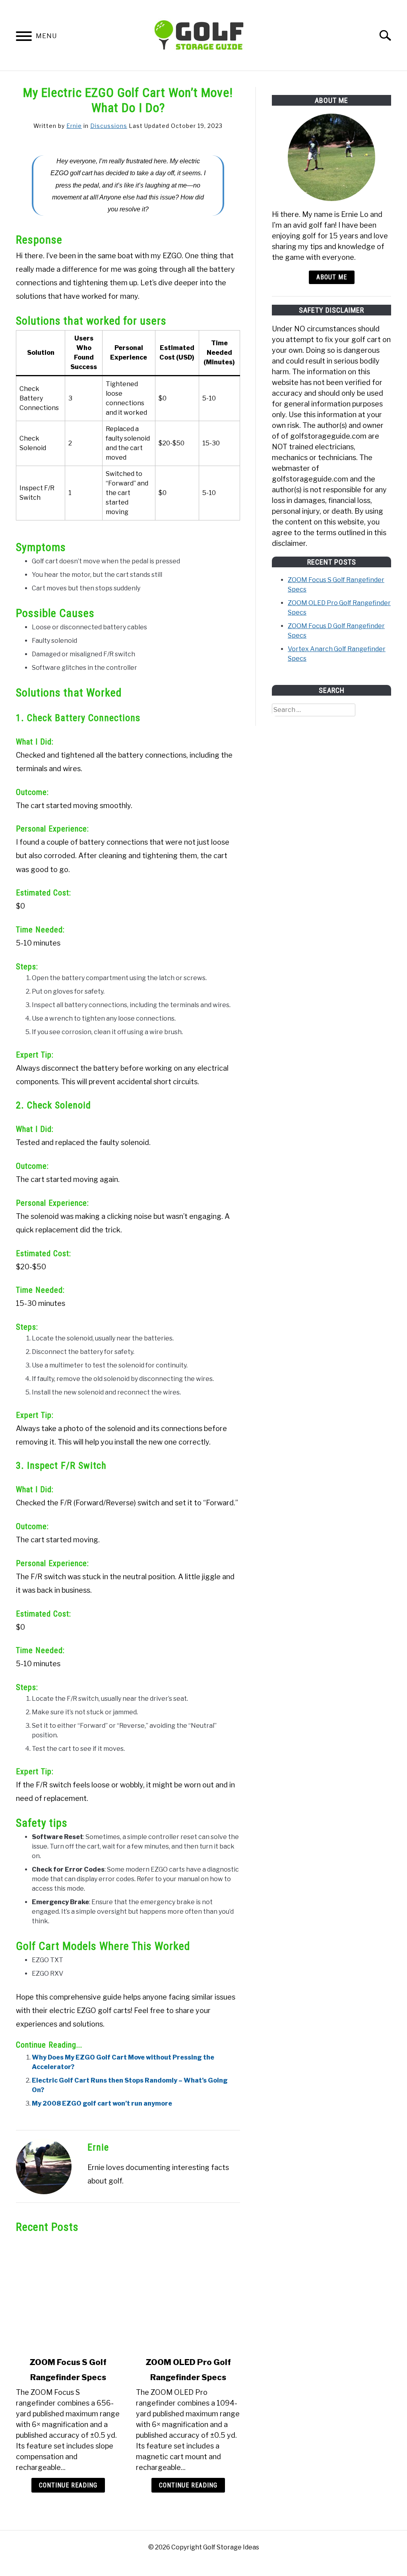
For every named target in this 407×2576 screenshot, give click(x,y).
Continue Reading (68, 2485)
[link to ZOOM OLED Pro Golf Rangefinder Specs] (188, 2295)
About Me (332, 277)
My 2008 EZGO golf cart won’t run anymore (102, 2103)
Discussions (109, 126)
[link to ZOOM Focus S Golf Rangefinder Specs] (68, 2295)
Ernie (74, 126)
